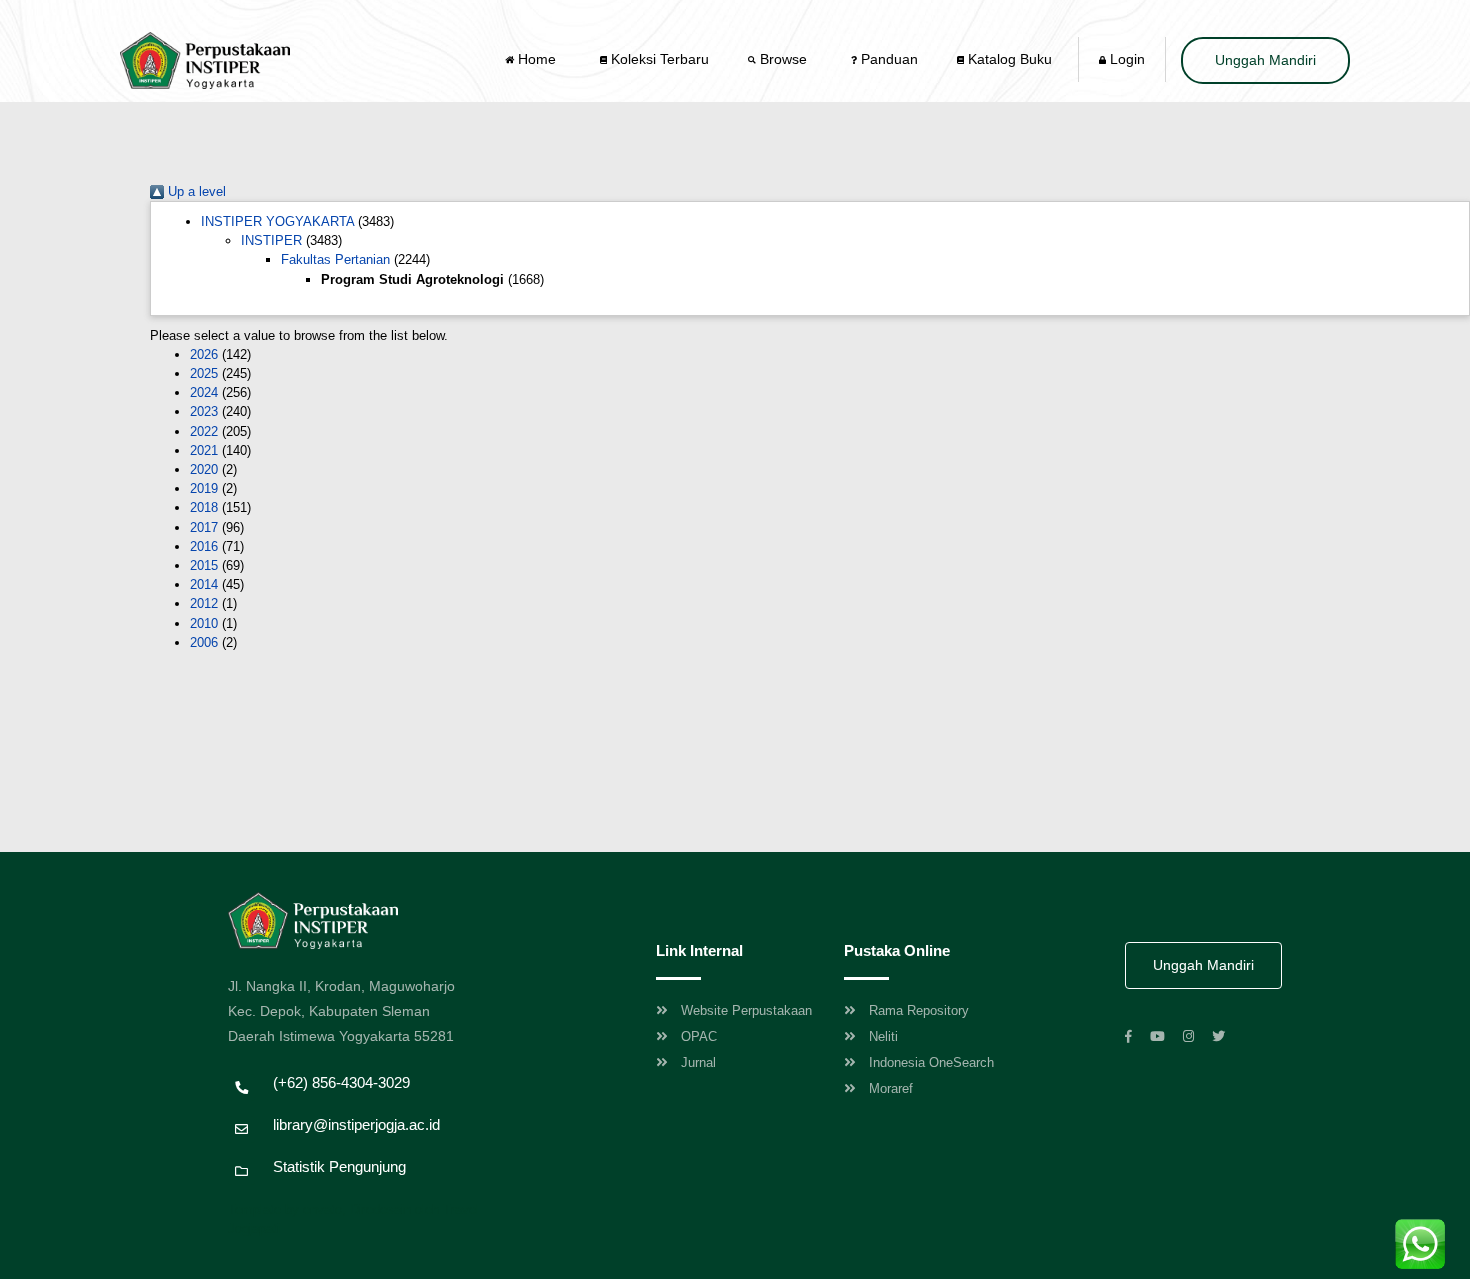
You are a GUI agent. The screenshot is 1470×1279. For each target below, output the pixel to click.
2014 (204, 584)
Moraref (891, 1088)
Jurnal (698, 1062)
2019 (204, 488)
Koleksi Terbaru (658, 59)
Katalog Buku (1008, 59)
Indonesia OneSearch (931, 1062)
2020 (204, 469)
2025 (204, 373)
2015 (204, 565)
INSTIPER (271, 240)
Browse (783, 59)
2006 (204, 642)
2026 (204, 354)
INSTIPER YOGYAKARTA (277, 221)
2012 (204, 603)
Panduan (887, 59)
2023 (204, 411)
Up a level (195, 191)
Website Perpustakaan (746, 1010)
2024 (204, 392)
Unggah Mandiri (1265, 60)
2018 (204, 507)
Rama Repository (919, 1010)
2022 (204, 431)
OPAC (699, 1036)
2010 (204, 623)
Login (1125, 59)
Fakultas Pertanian (335, 259)
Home (537, 59)
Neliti (883, 1036)
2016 (204, 546)
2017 (204, 527)
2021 (204, 450)
